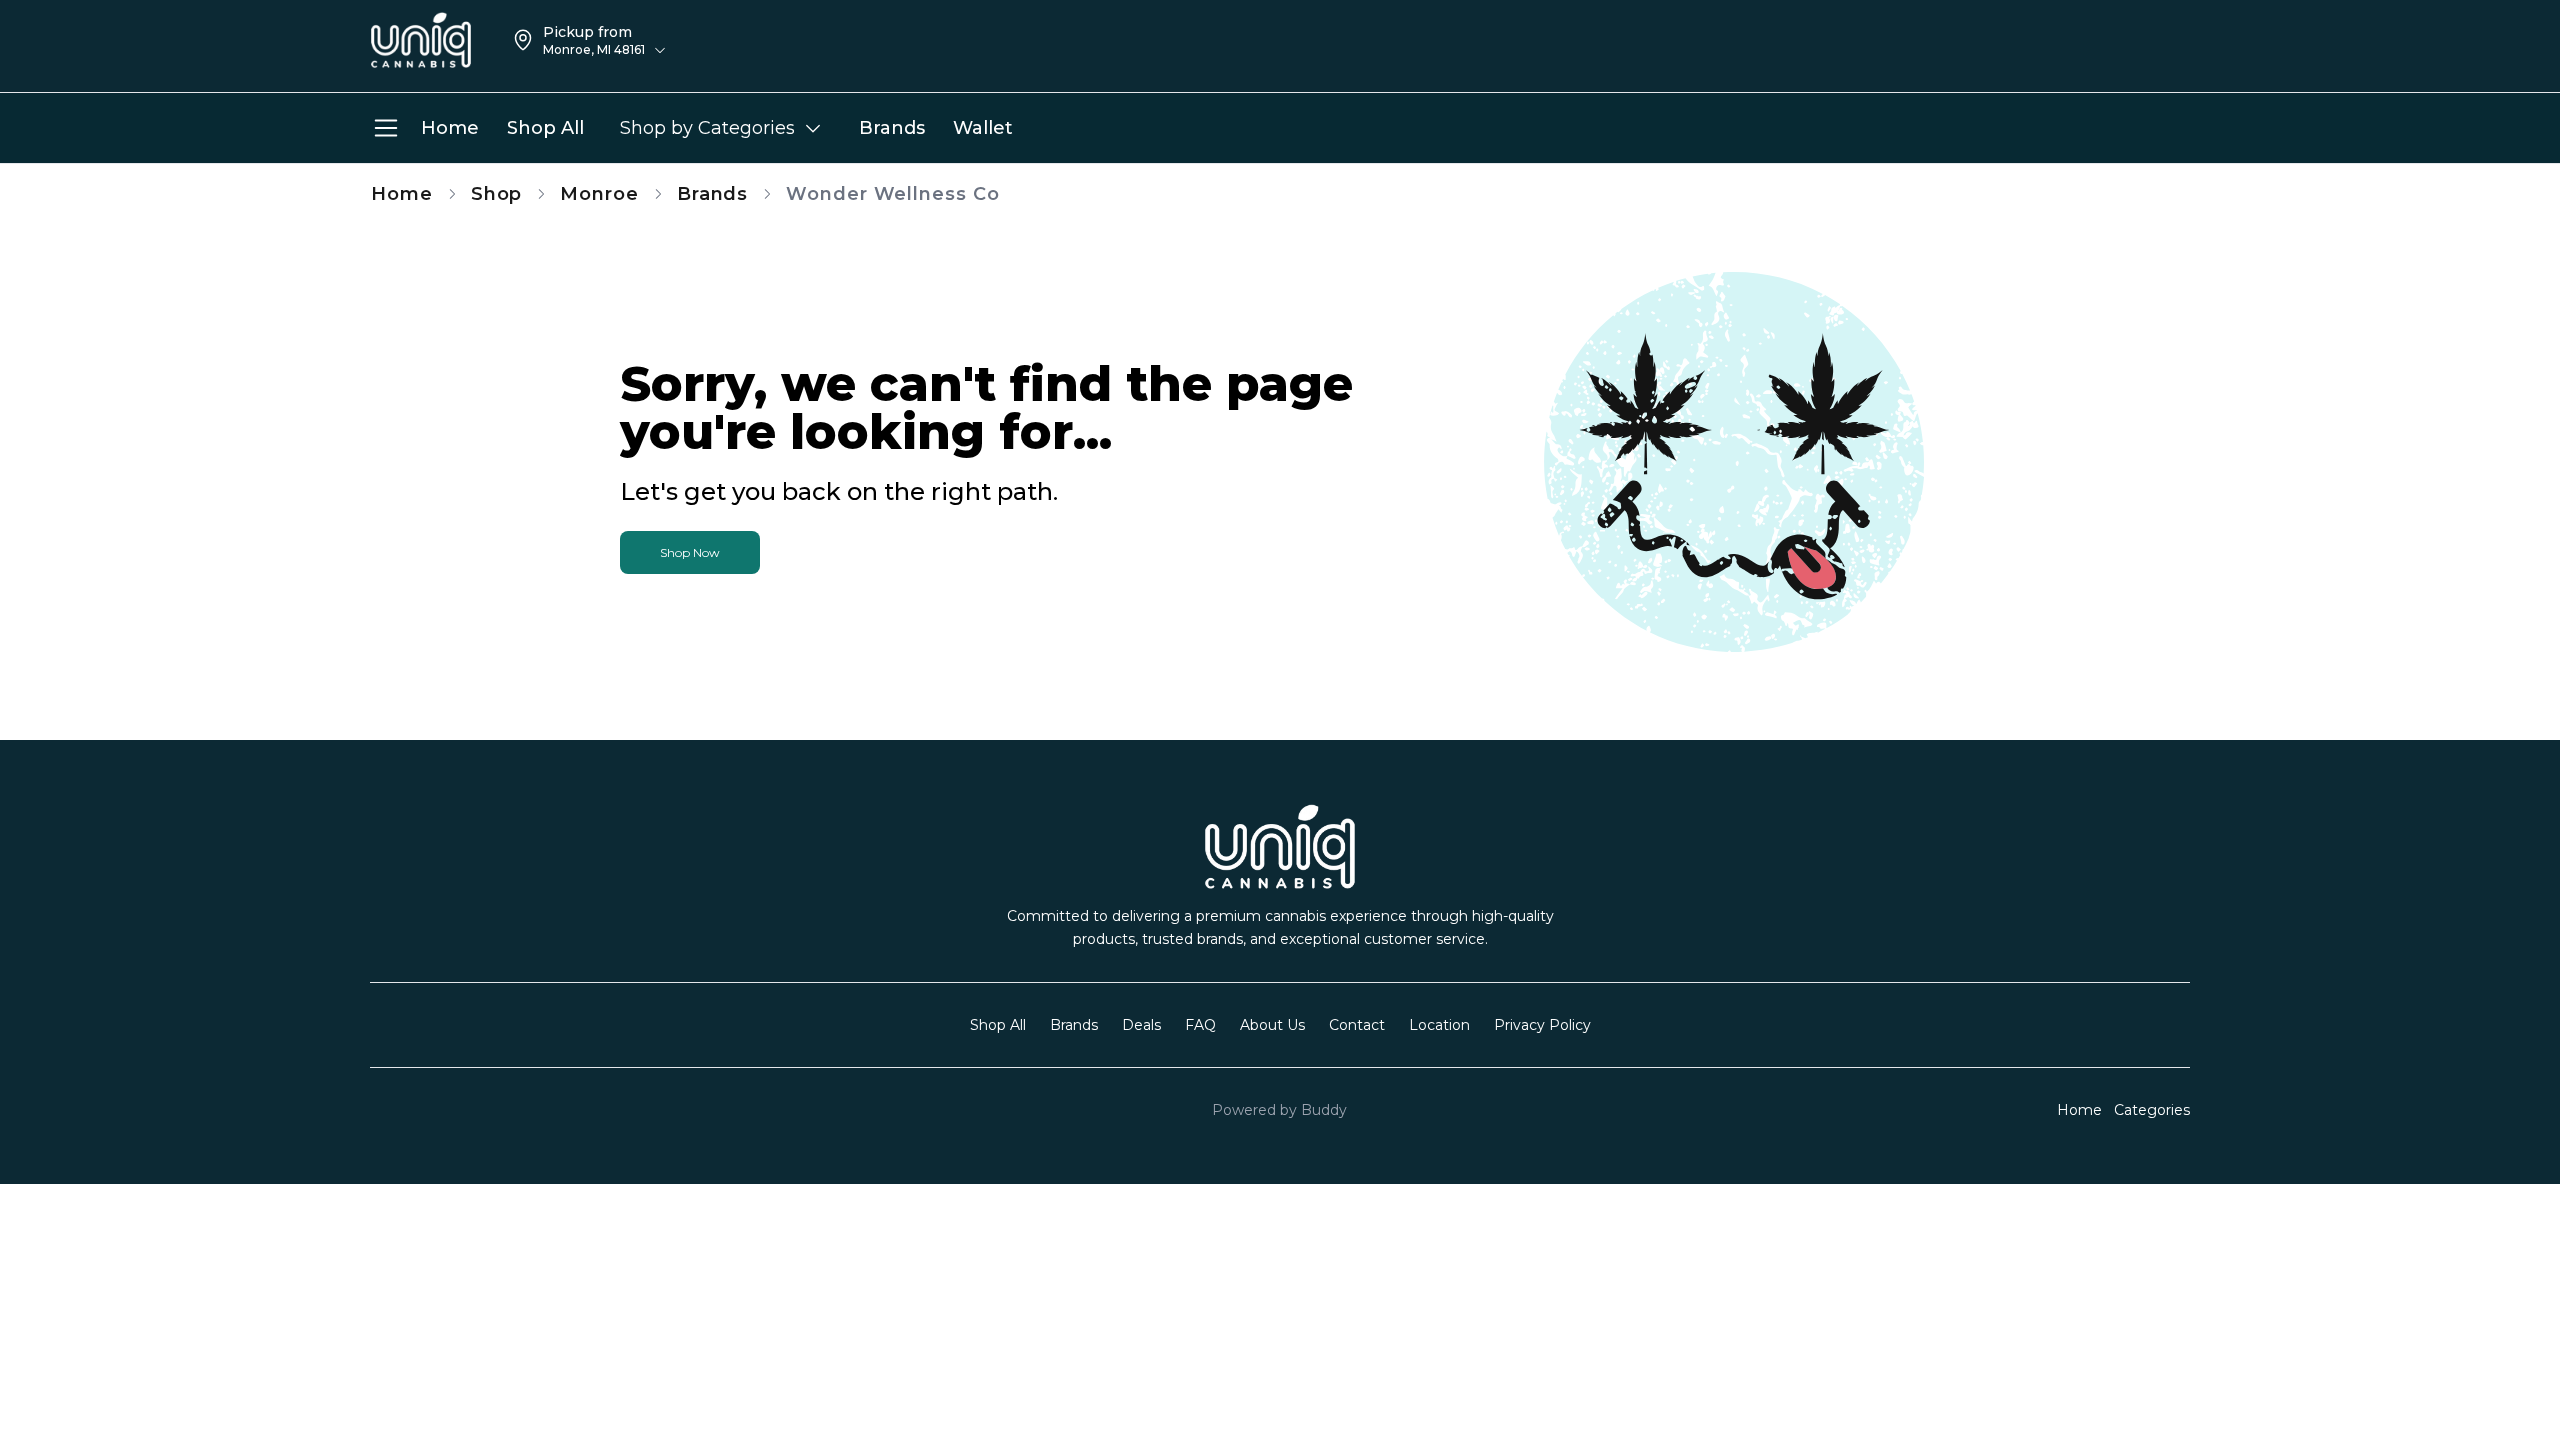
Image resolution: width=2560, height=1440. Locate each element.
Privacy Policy (1542, 1025)
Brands (712, 194)
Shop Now (690, 552)
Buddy (1324, 1110)
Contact (1357, 1025)
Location (1439, 1025)
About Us (1272, 1025)
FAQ (1200, 1025)
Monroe (599, 194)
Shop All (998, 1025)
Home (402, 194)
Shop (497, 194)
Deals (1141, 1025)
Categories (2152, 1110)
